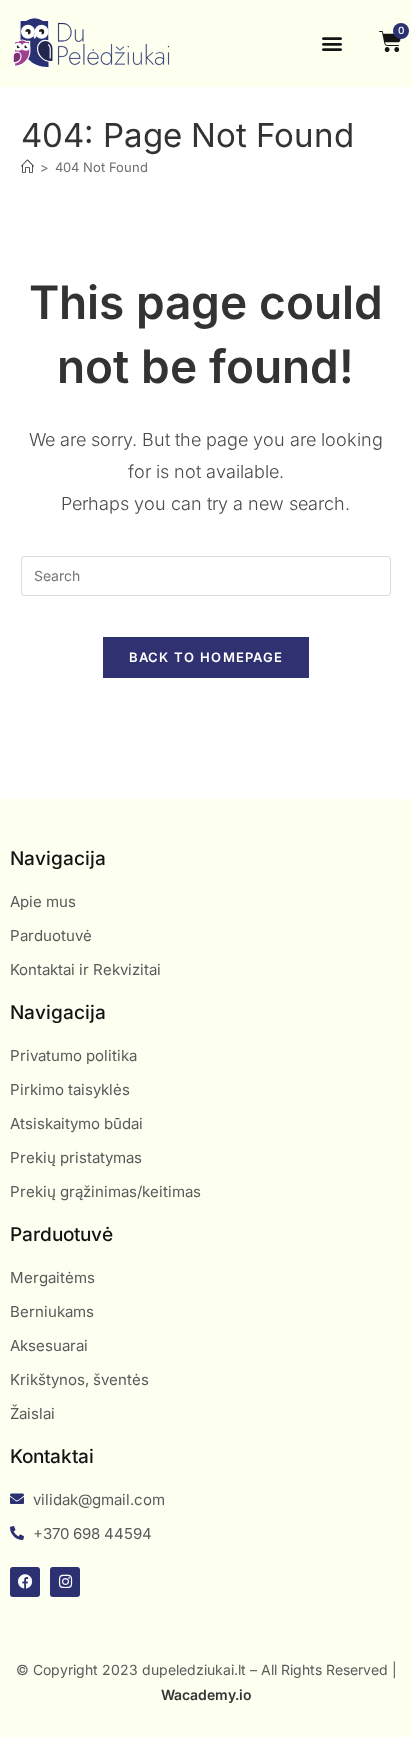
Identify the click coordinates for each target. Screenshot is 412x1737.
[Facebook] (25, 1582)
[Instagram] (65, 1582)
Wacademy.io (206, 1694)
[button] (331, 43)
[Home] (27, 167)
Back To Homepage (206, 657)
